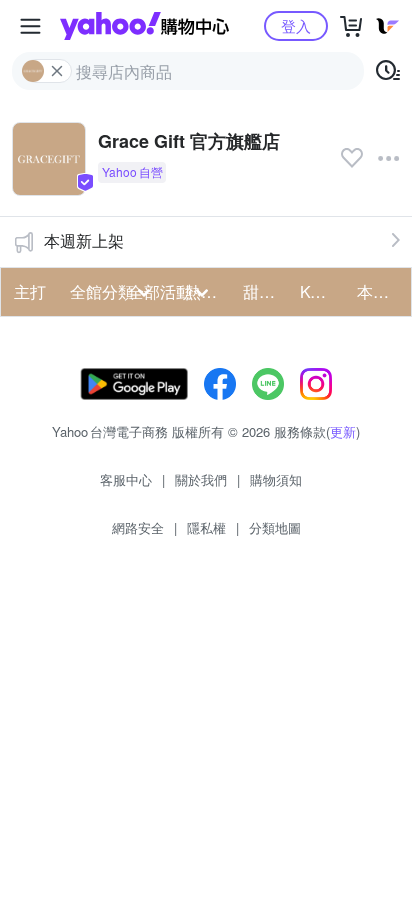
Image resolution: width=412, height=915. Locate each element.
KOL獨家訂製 (322, 291)
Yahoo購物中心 (144, 26)
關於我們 (201, 479)
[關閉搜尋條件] (57, 71)
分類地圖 (275, 527)
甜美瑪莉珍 (265, 291)
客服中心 (126, 479)
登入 (296, 25)
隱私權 (206, 527)
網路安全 (138, 527)
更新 (343, 431)
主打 (30, 291)
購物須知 (276, 479)
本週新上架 (84, 240)
